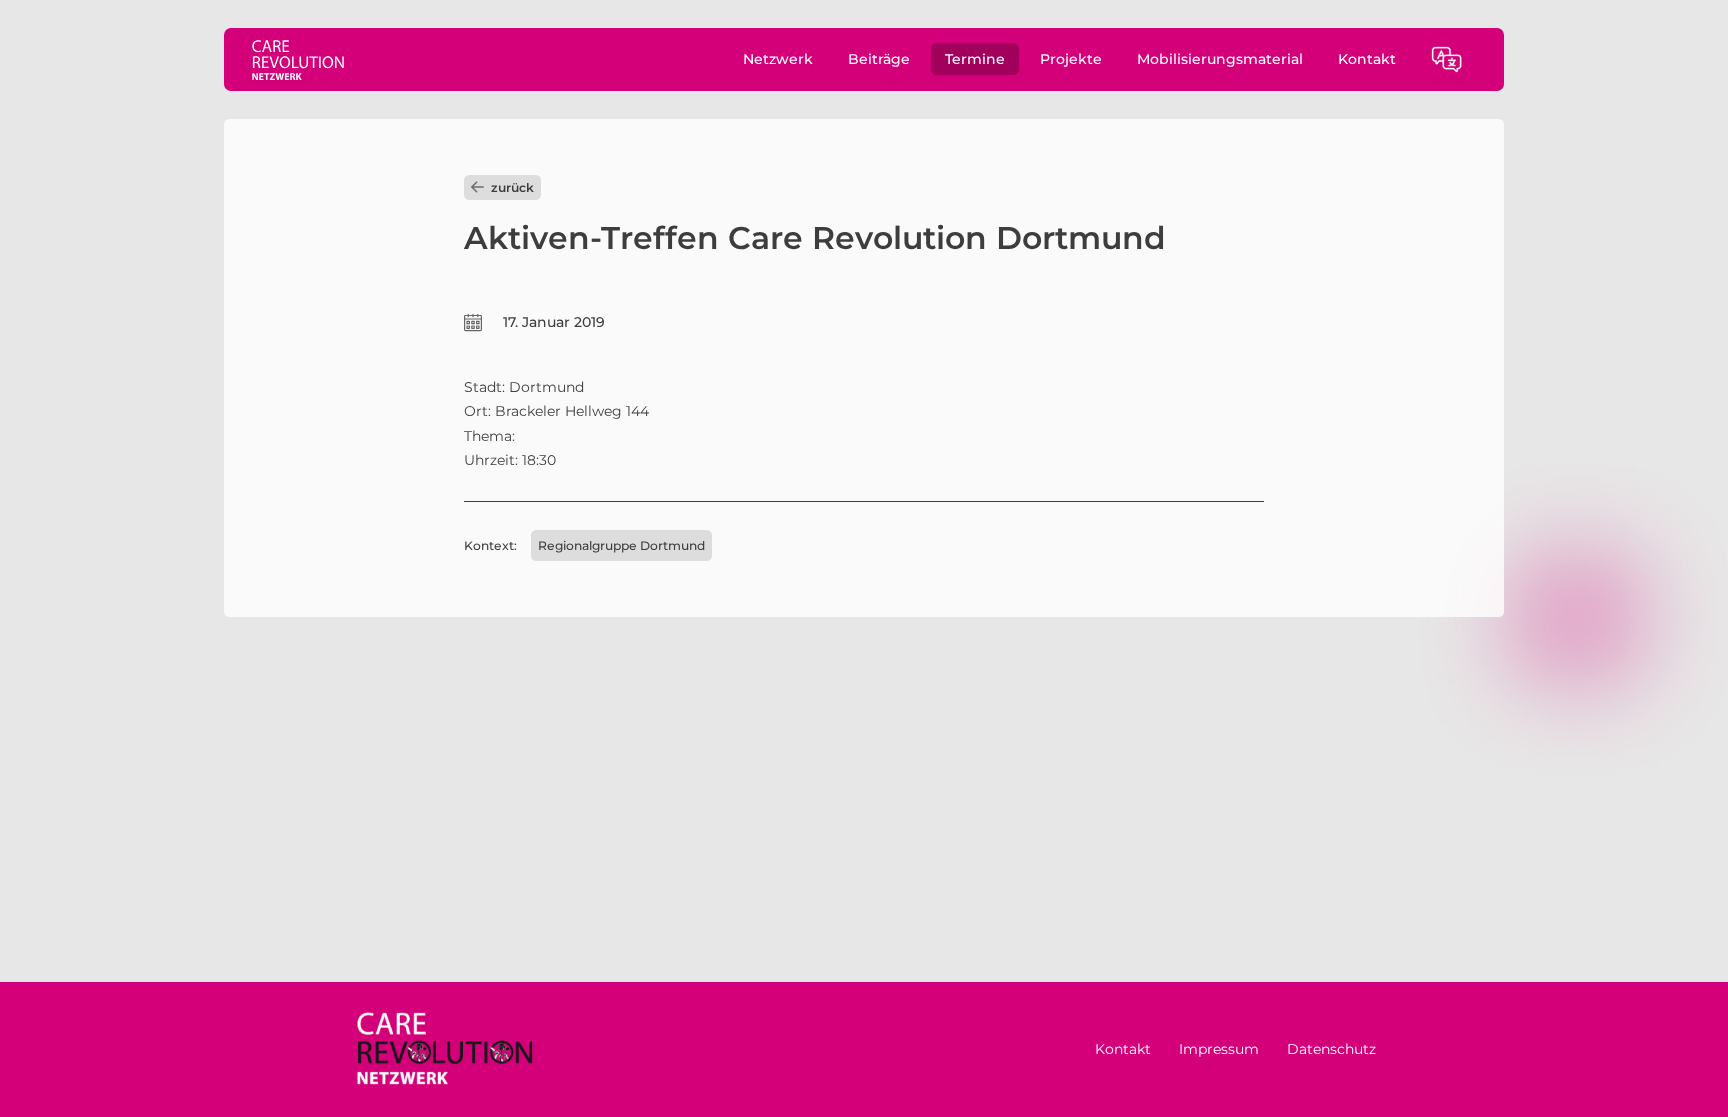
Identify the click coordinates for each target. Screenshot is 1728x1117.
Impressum (1219, 1049)
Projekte (1071, 59)
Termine (975, 59)
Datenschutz (1331, 1049)
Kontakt (1367, 59)
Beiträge (879, 59)
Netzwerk (778, 59)
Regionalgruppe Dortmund (621, 545)
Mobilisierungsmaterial (1220, 59)
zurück (512, 187)
